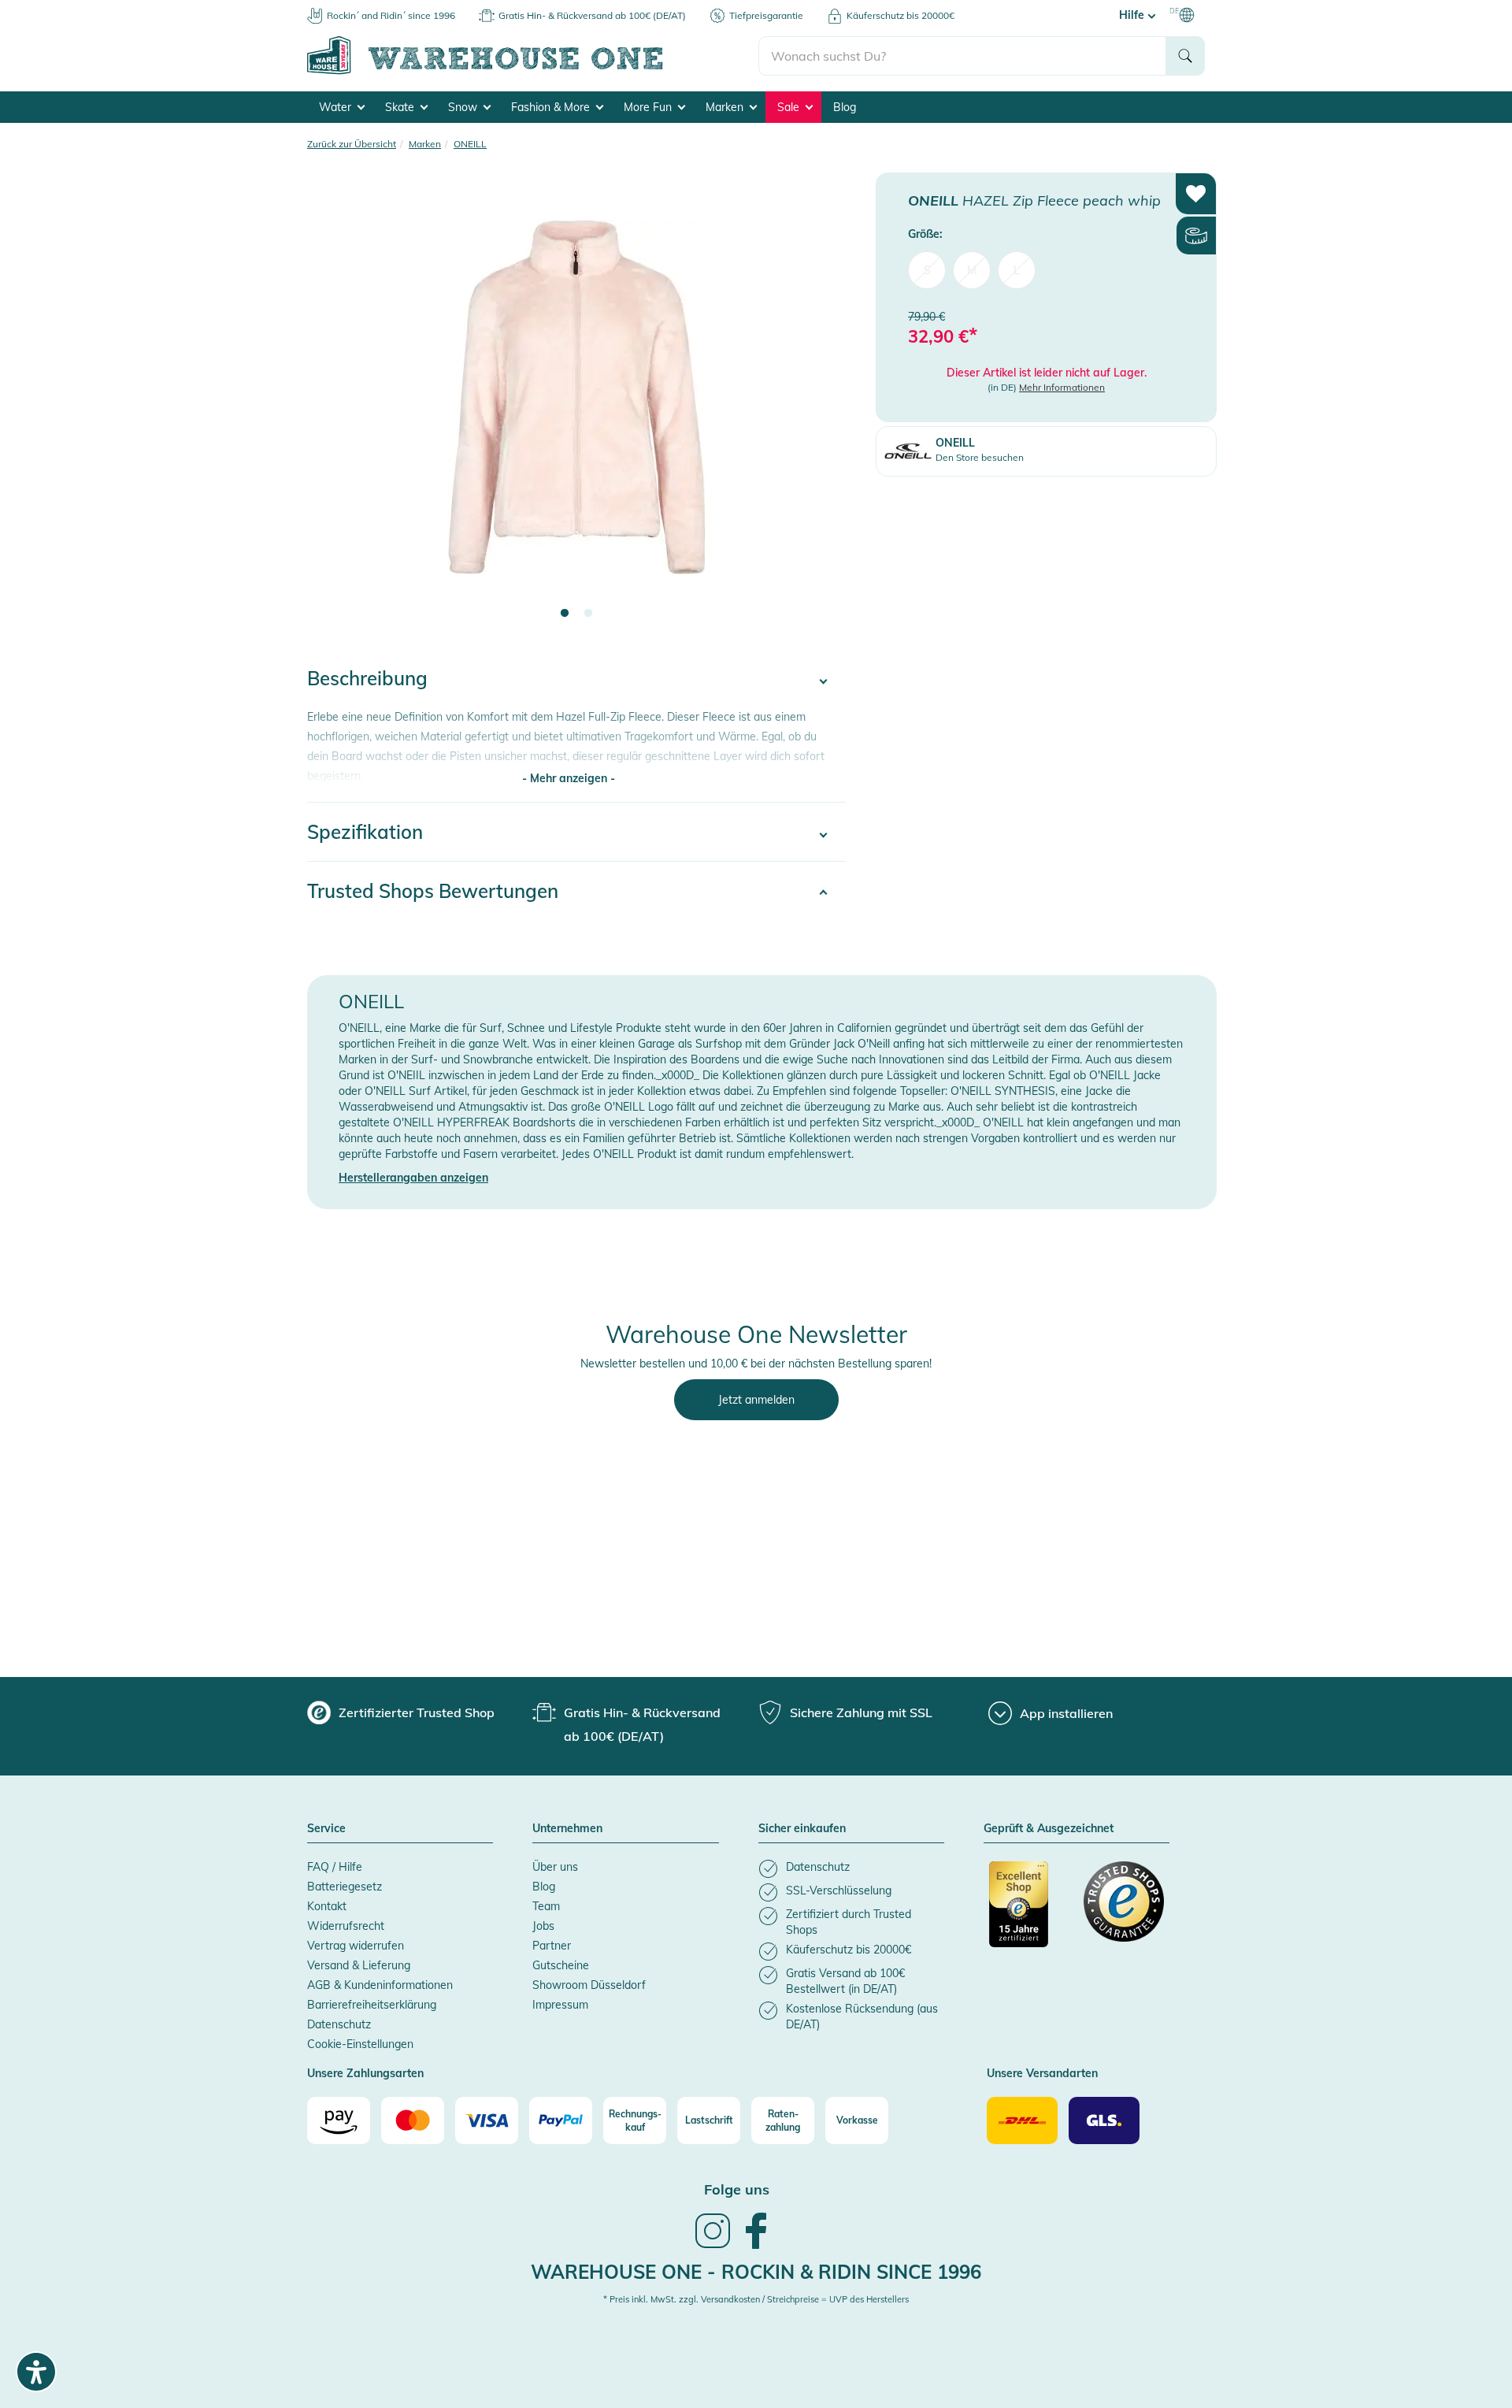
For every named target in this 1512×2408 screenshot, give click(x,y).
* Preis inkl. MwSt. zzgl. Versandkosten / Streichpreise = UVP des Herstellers (756, 2299)
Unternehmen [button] (567, 1829)
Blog (845, 107)
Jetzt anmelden (756, 1400)
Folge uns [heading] (737, 2189)
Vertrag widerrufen (356, 1946)
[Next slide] (818, 406)
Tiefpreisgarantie (766, 15)
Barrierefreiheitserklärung (372, 2005)
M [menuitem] (972, 269)
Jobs (543, 1926)
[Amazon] (339, 2120)
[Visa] (487, 2120)
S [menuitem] (927, 269)
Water (337, 107)
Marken (726, 107)
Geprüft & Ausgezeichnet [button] (1049, 1829)
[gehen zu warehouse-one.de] (533, 72)
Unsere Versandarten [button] (1042, 2074)
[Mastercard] (413, 2120)
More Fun (649, 107)
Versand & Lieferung (359, 1965)
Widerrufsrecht (346, 1926)
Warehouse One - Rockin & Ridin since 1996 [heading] (756, 2272)
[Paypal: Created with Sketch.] (561, 2120)
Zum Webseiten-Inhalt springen (80, 8)
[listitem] (851, 1869)
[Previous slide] (335, 406)
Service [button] (326, 1829)
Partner (552, 1946)
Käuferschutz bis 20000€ (901, 15)
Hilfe (1133, 15)
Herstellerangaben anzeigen (413, 1178)
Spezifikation (365, 832)
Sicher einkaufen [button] (802, 1829)
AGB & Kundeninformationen (380, 1985)
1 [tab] (565, 614)
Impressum (560, 2005)
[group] (401, 1712)
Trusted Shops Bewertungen (433, 891)
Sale (790, 107)
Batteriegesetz (345, 1887)
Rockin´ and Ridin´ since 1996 (391, 15)
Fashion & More (552, 107)
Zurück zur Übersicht (352, 144)
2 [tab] (588, 614)
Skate (401, 107)
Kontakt (327, 1906)
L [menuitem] (1017, 269)
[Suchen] (1185, 56)
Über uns (555, 1867)
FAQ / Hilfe (335, 1867)
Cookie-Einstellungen (360, 2044)
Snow (464, 107)
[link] (713, 2247)
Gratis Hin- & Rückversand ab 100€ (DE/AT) (592, 15)
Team (546, 1906)
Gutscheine (561, 1965)
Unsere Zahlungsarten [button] (365, 2074)
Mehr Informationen (1062, 387)
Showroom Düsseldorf (589, 1985)
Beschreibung (367, 678)
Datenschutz (339, 2024)
